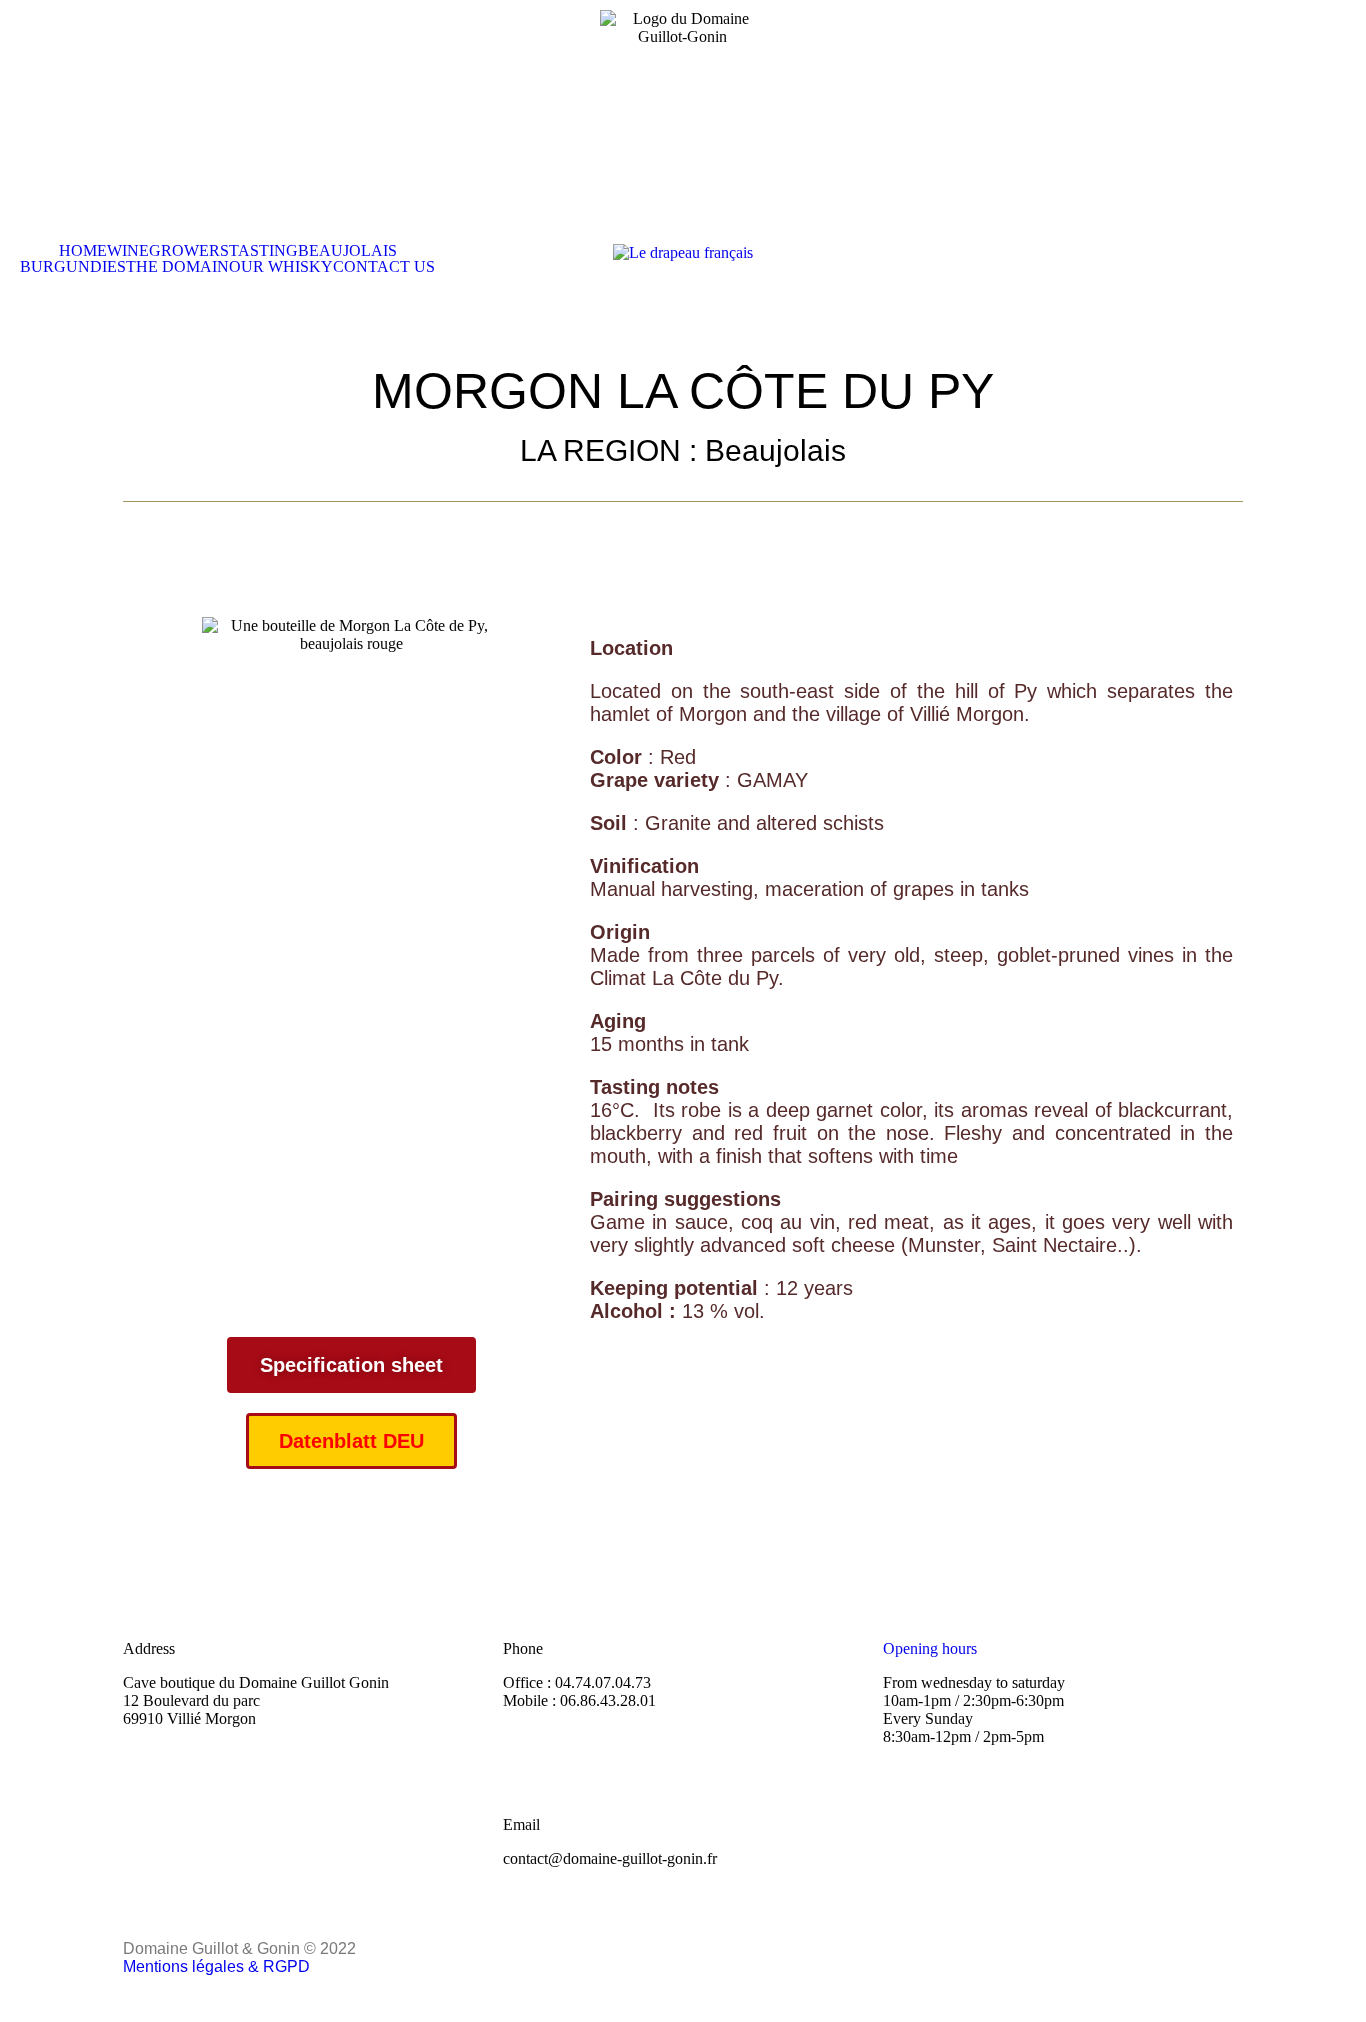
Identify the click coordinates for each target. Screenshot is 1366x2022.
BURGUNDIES (73, 267)
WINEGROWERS (168, 251)
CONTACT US (384, 267)
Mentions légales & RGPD (216, 1966)
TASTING (263, 251)
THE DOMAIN (177, 267)
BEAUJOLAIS (347, 251)
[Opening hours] (908, 1595)
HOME (83, 251)
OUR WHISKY (281, 267)
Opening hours (930, 1648)
